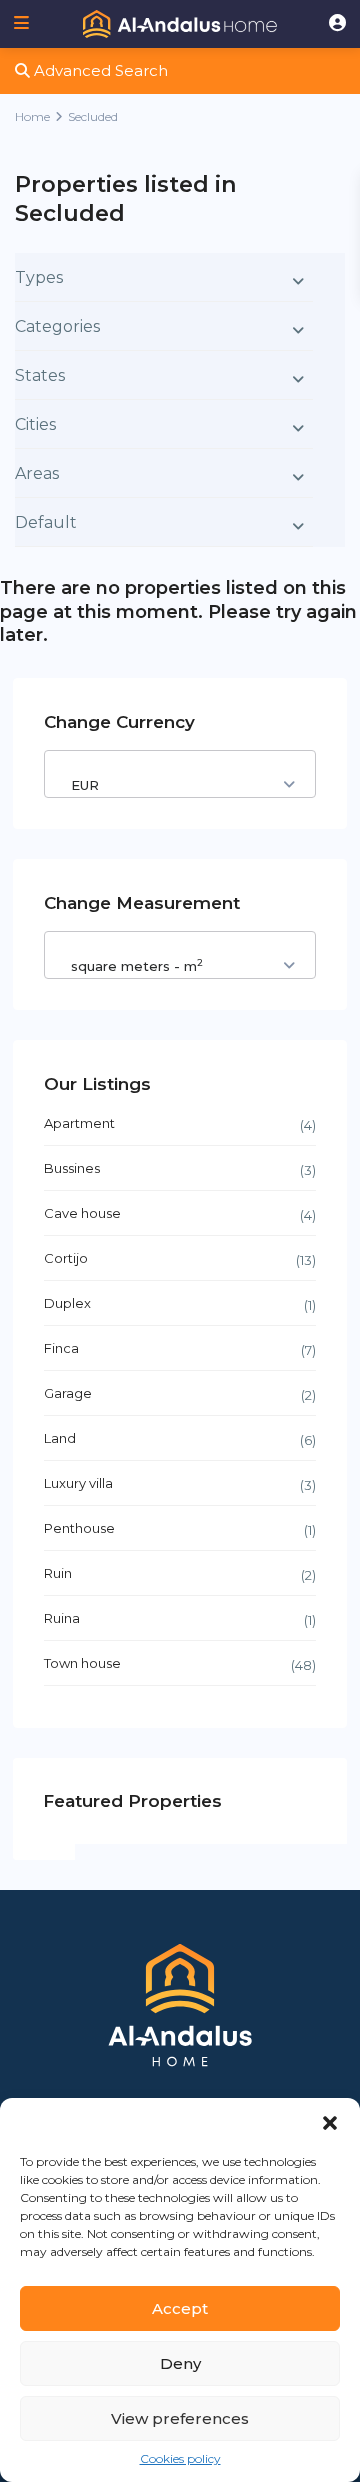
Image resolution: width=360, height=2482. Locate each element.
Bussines (72, 1168)
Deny (180, 2363)
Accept (180, 2308)
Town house (82, 1663)
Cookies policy (180, 2458)
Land (60, 1438)
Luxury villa (78, 1483)
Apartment (79, 1123)
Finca (61, 1348)
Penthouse (79, 1528)
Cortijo (66, 1258)
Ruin (58, 1573)
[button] (330, 2123)
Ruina (62, 1618)
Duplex (67, 1303)
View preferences (180, 2418)
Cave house (82, 1213)
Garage (68, 1393)
